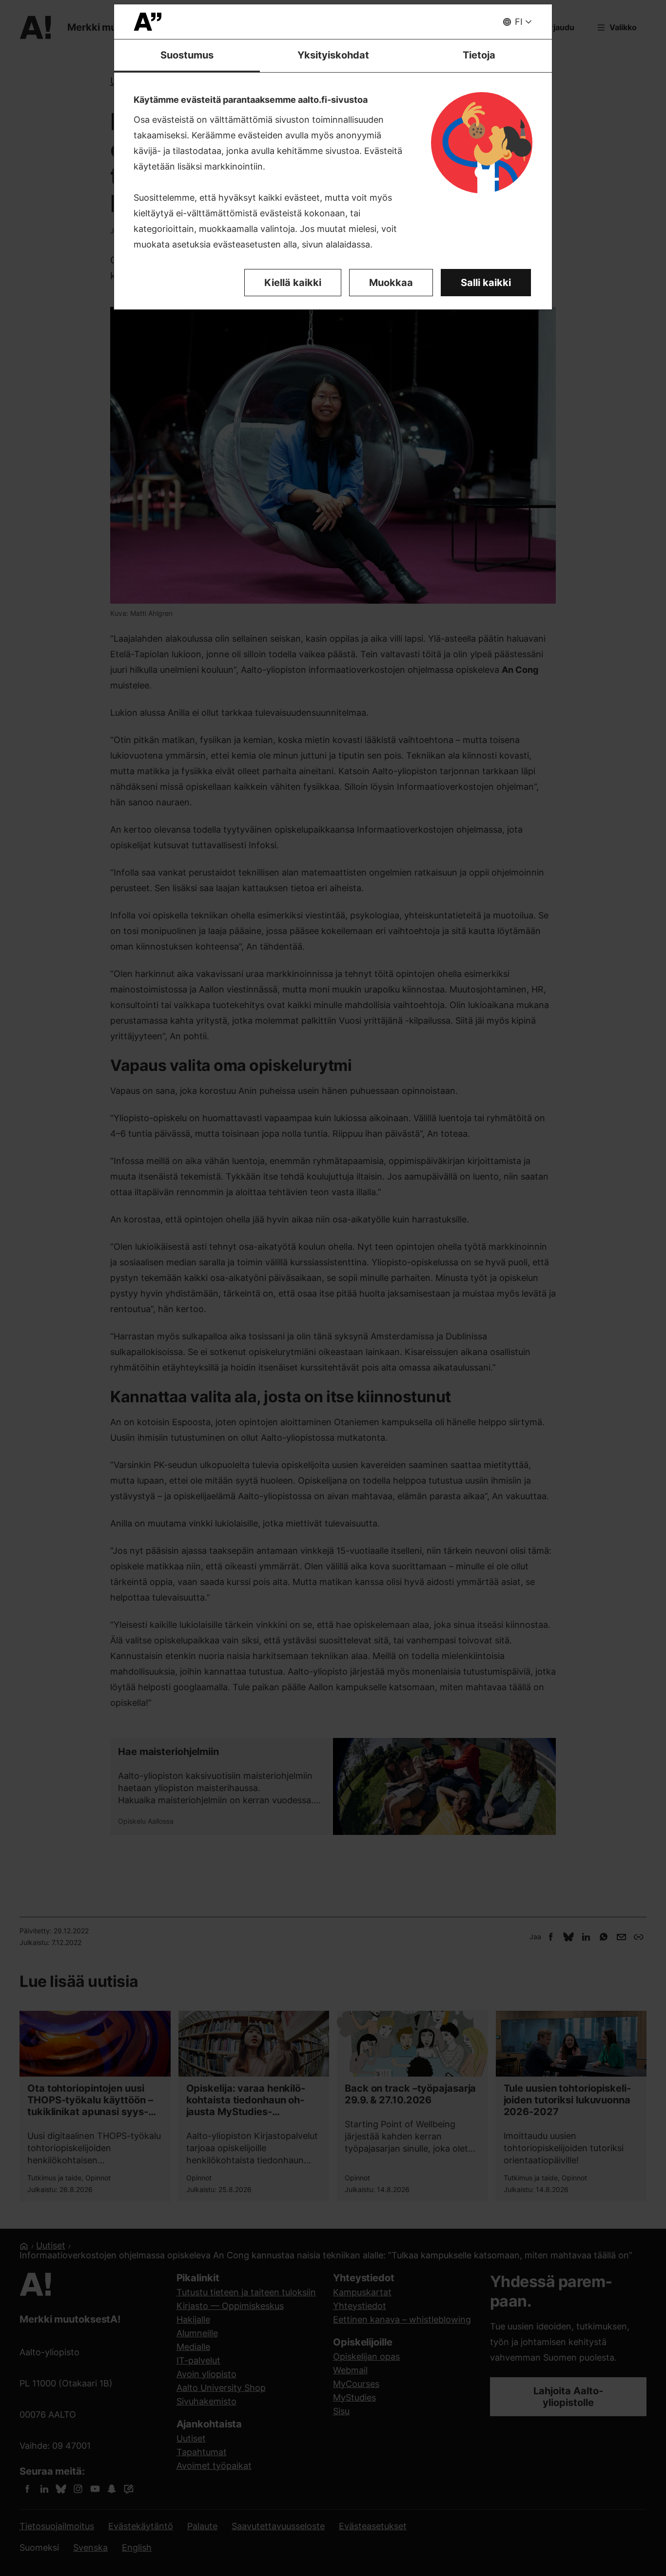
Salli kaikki (486, 283)
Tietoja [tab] (479, 55)
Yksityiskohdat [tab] (333, 55)
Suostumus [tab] (187, 55)
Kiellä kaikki (293, 283)
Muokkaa (391, 283)
